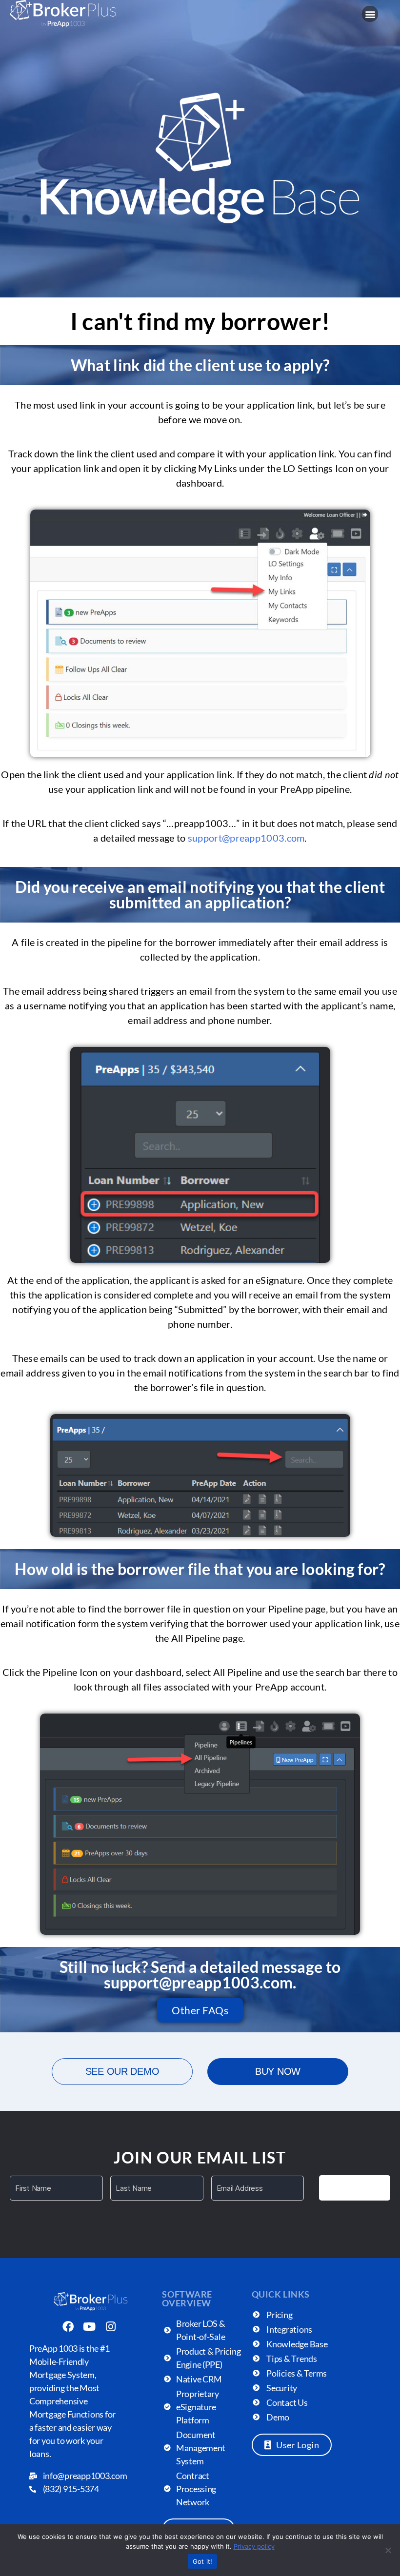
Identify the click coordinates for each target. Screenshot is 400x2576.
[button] (370, 14)
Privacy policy (254, 2546)
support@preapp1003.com (246, 838)
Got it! (203, 2561)
